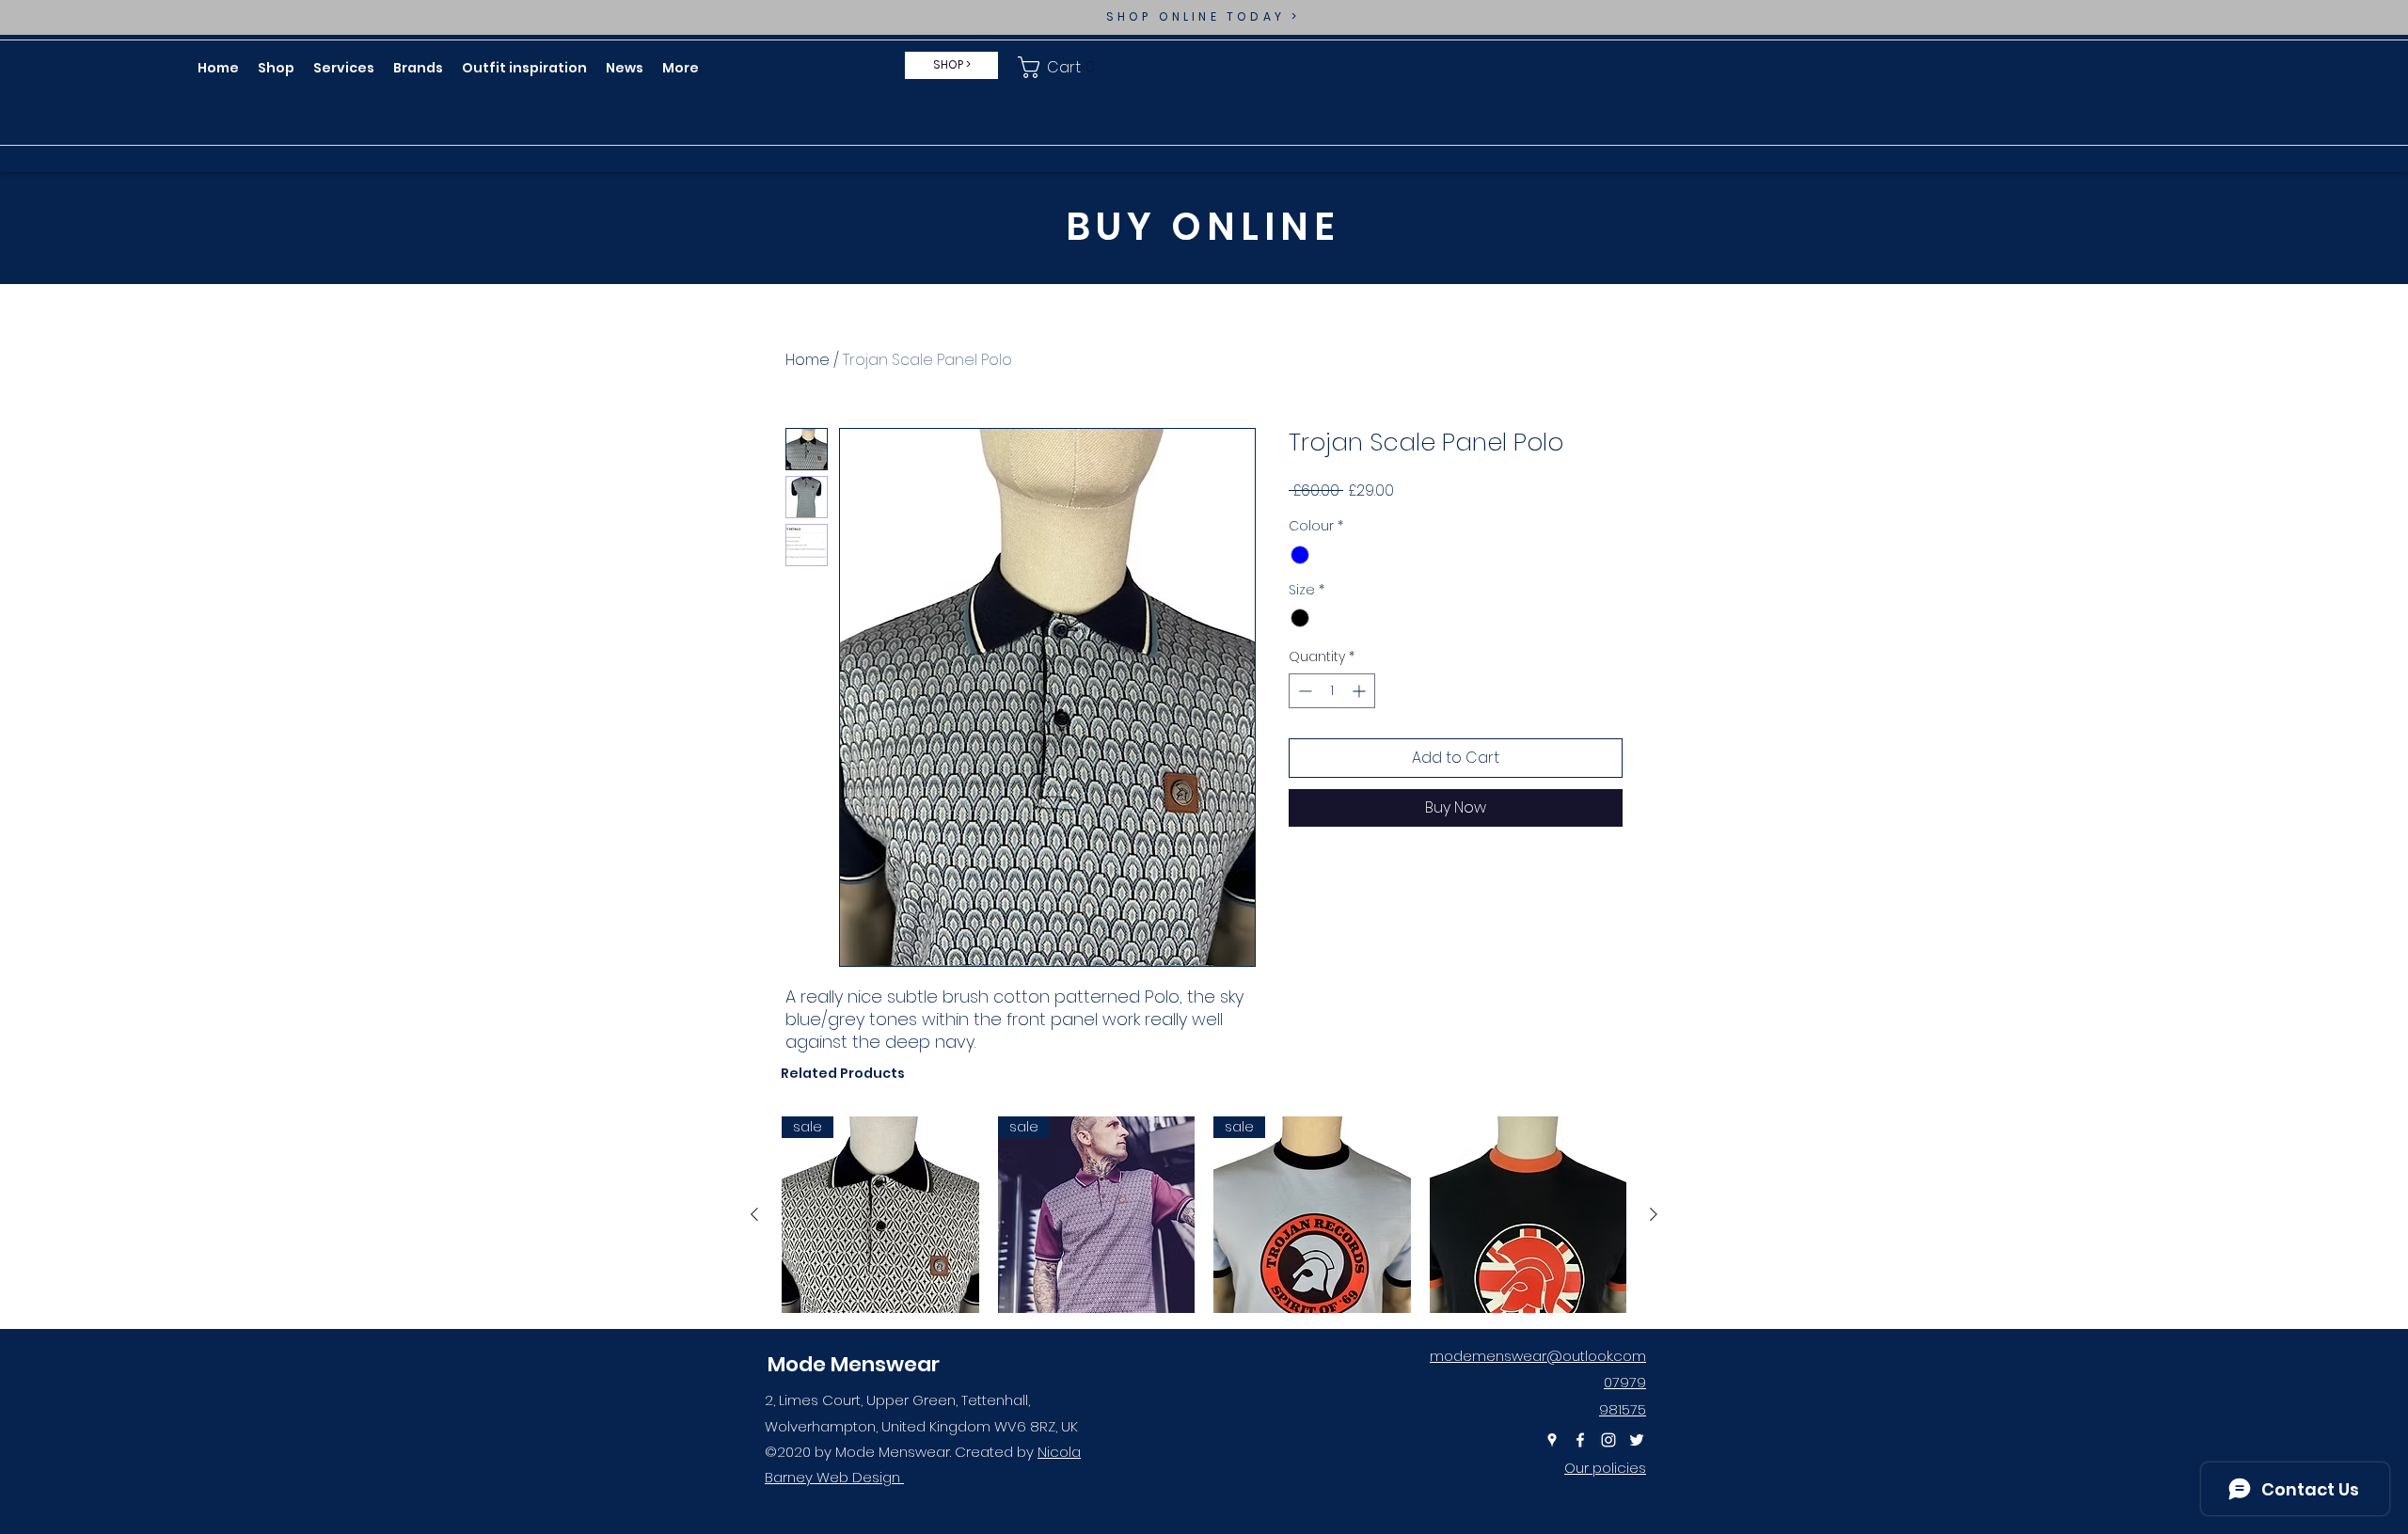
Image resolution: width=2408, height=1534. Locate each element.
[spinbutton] (1332, 691)
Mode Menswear (854, 1364)
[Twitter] (1637, 1440)
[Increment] (1361, 691)
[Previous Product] (754, 1214)
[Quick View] (1529, 1215)
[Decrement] (1303, 691)
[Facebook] (1580, 1440)
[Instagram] (1608, 1440)
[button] (1060, 67)
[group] (1204, 1215)
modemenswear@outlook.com (1538, 1356)
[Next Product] (1654, 1214)
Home (808, 360)
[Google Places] (1552, 1440)
